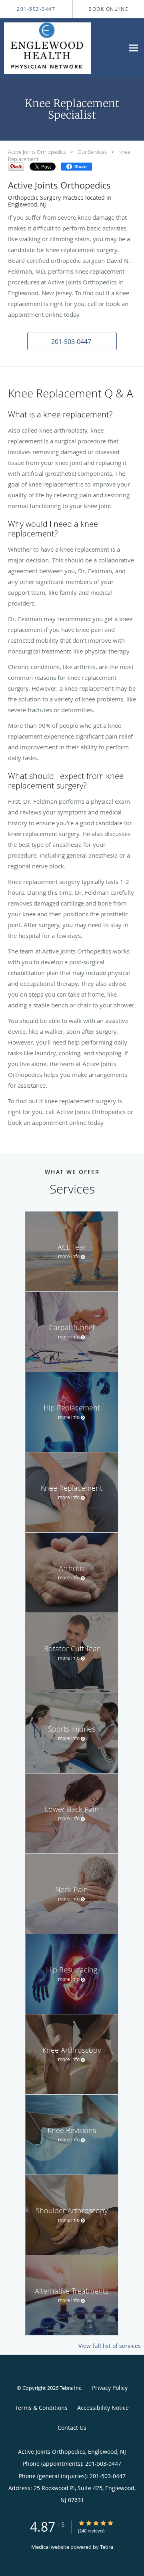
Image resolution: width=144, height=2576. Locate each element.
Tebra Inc (70, 2388)
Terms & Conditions (41, 2408)
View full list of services (110, 2346)
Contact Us (72, 2428)
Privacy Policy (110, 2388)
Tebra (107, 2547)
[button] (72, 341)
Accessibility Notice (103, 2408)
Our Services (92, 152)
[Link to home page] (62, 48)
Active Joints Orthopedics (37, 152)
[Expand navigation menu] (133, 48)
